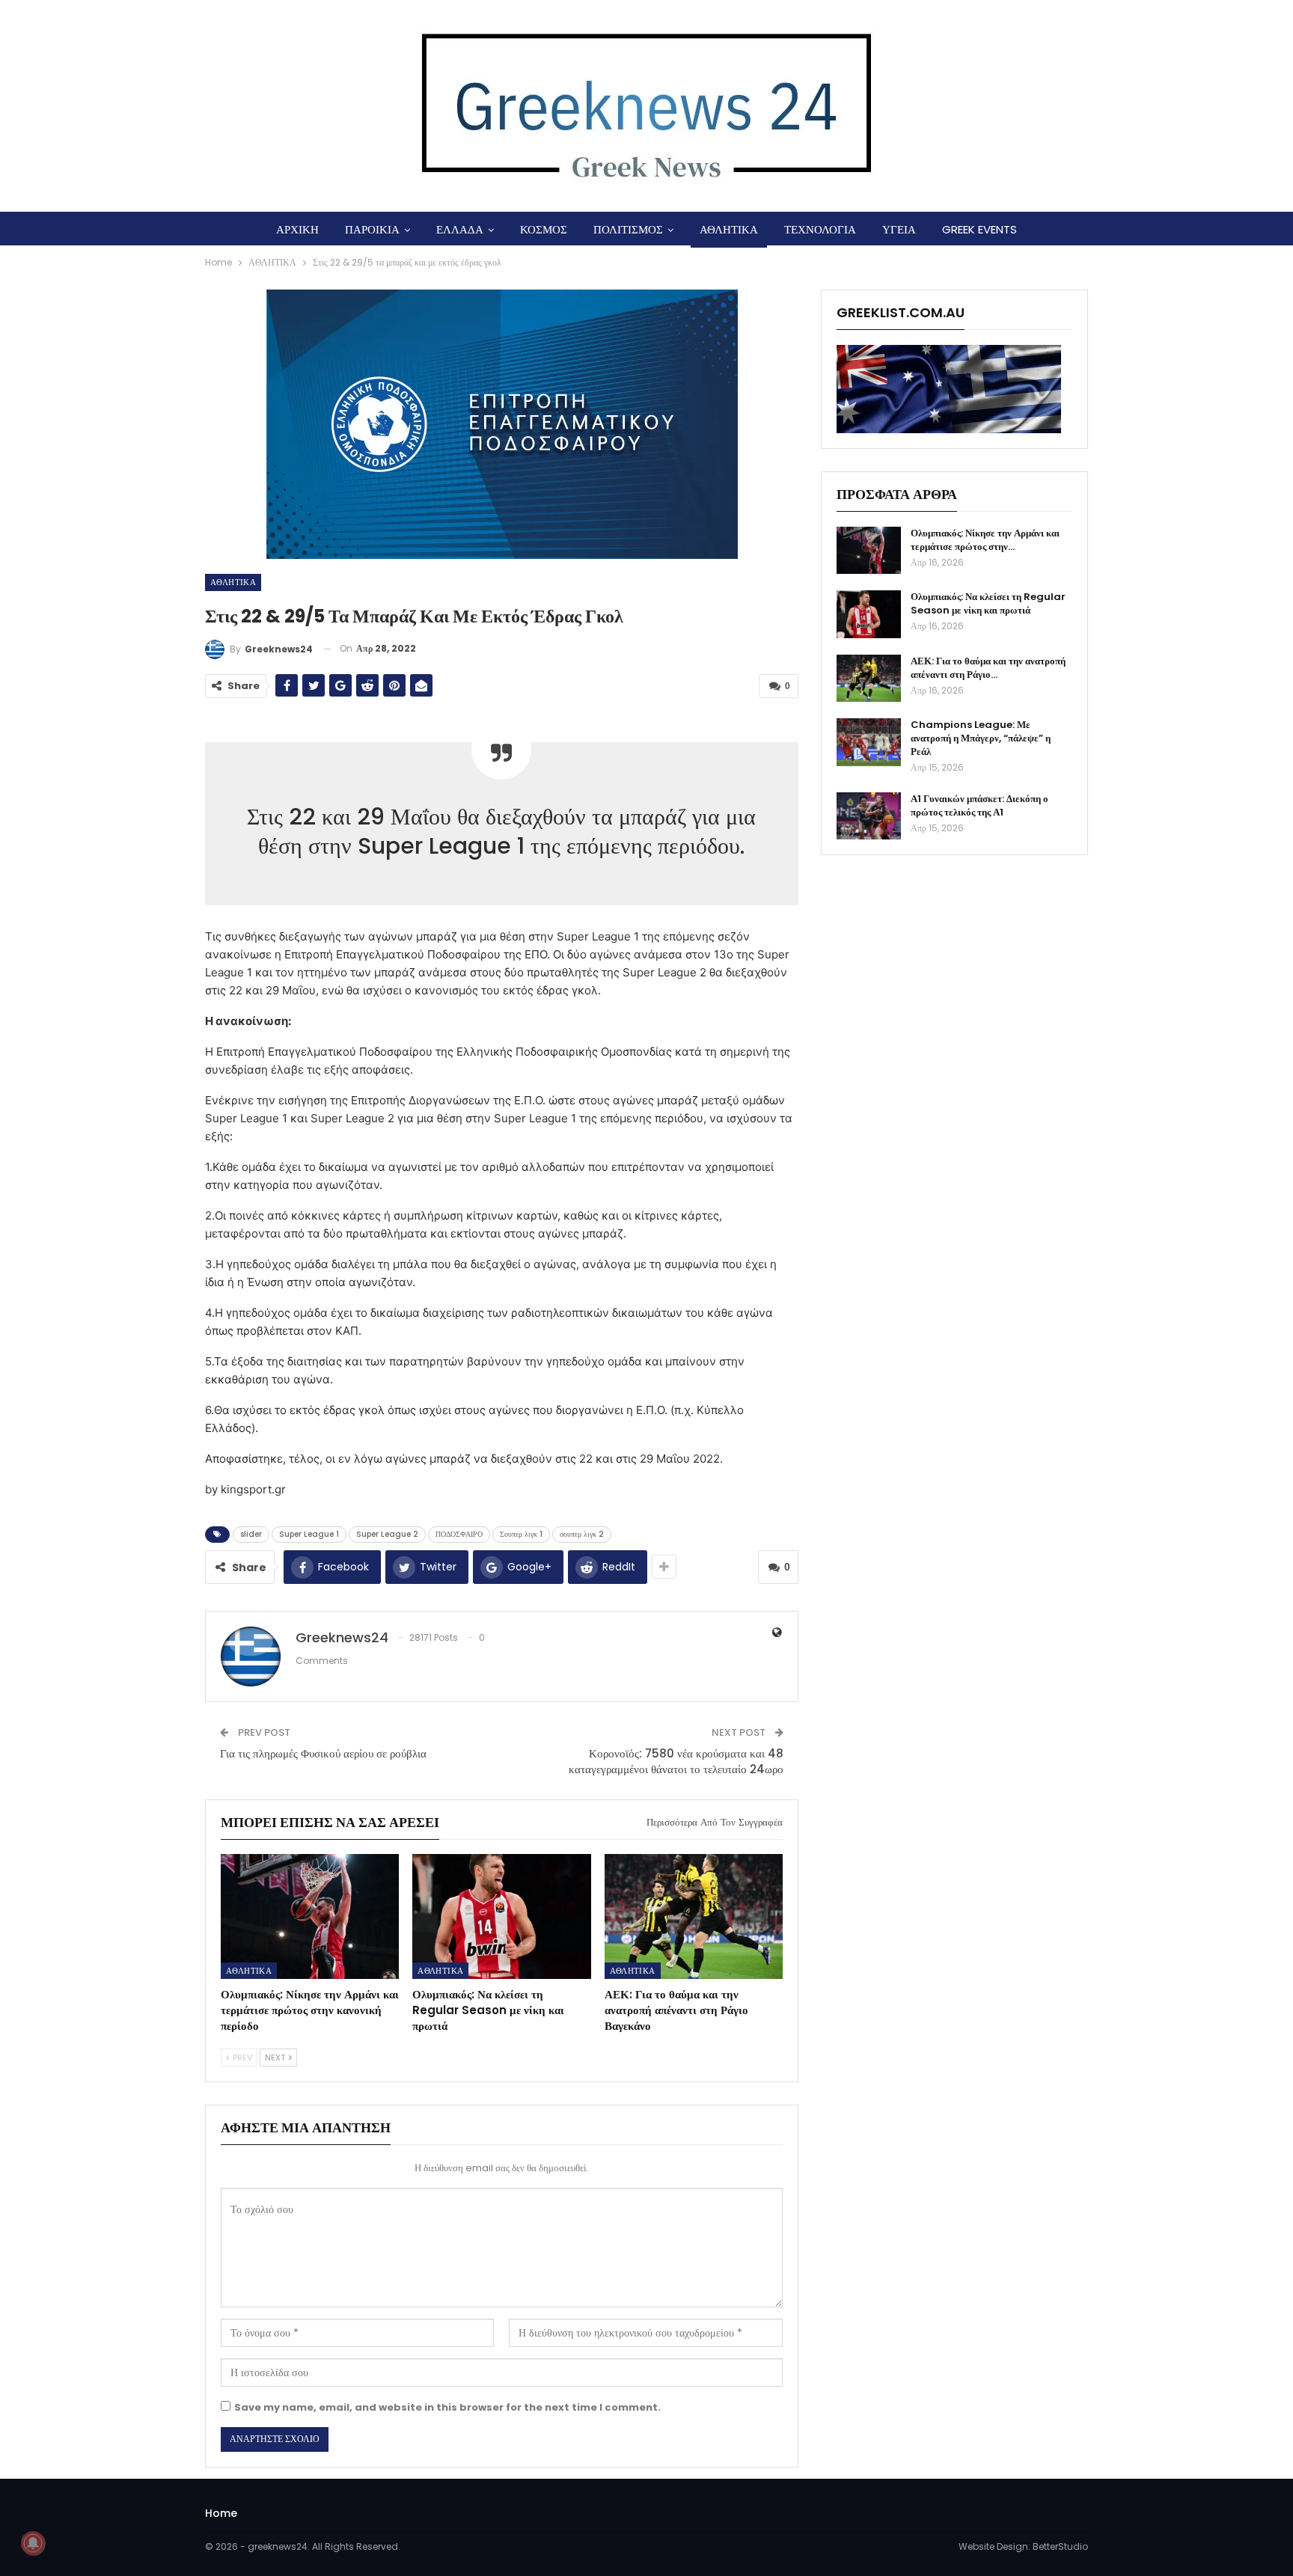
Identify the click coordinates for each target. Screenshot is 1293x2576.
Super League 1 (309, 1534)
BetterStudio (1060, 2546)
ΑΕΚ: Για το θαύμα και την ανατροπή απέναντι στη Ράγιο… (988, 668)
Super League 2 (387, 1534)
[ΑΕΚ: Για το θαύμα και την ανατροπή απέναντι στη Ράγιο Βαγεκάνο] (694, 1916)
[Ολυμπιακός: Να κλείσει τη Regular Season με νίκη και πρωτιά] (501, 1916)
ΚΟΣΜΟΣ (544, 229)
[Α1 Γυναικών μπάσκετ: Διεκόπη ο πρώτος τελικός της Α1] (869, 816)
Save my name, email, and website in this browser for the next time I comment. (447, 2407)
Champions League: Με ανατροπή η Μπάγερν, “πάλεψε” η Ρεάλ (981, 738)
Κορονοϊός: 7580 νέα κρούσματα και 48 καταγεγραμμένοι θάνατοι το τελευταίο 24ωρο (676, 1761)
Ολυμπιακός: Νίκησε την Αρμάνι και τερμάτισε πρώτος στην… (985, 540)
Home (221, 2513)
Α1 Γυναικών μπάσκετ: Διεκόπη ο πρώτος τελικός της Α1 (979, 805)
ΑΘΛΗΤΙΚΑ (729, 229)
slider (251, 1534)
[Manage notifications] (33, 2543)
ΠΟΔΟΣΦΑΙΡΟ (459, 1534)
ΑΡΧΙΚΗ (297, 229)
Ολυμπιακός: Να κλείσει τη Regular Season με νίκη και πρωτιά (988, 603)
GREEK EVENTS (979, 229)
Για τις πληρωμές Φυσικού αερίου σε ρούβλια (323, 1753)
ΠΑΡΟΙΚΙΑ (372, 229)
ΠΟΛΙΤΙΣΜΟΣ (628, 229)
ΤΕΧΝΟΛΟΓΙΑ (820, 229)
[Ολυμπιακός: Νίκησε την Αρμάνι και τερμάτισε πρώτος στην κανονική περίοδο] (310, 1916)
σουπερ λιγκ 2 (582, 1534)
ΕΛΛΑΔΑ (460, 229)
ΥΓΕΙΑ (899, 229)
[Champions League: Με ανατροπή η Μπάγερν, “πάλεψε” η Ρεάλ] (869, 742)
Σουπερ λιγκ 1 (521, 1534)
